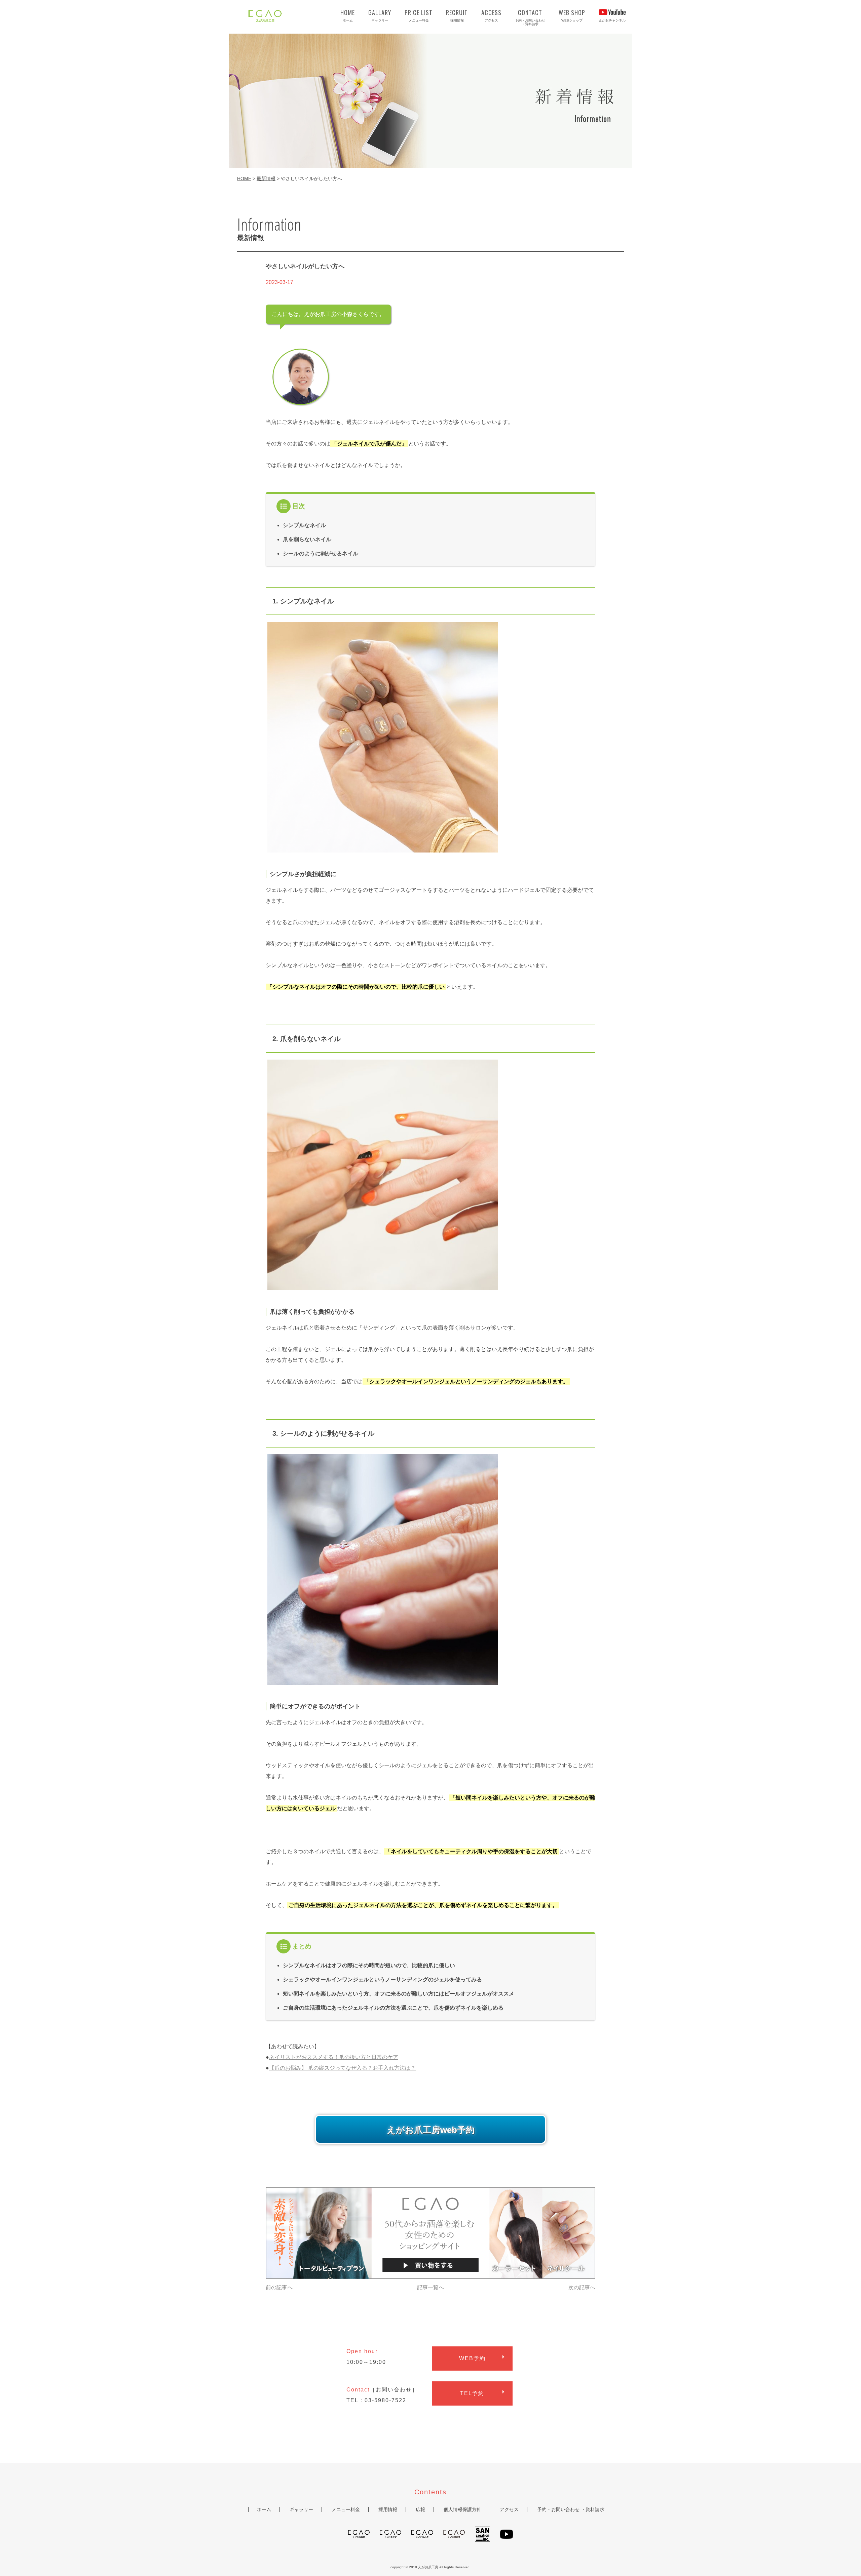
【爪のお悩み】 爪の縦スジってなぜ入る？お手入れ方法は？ (342, 2068)
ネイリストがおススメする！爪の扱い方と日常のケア (334, 2057)
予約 (472, 2358)
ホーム (348, 15)
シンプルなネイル (304, 525)
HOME (244, 179)
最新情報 (266, 179)
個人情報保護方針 (462, 2509)
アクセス (491, 15)
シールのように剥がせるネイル (321, 553)
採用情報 (457, 15)
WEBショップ (572, 15)
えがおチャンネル (612, 20)
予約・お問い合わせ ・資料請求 (571, 2509)
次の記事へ (582, 2287)
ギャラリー (380, 15)
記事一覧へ (430, 2287)
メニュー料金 (419, 15)
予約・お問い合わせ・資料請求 (530, 17)
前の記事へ (279, 2287)
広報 (420, 2509)
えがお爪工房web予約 (431, 2130)
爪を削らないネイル (307, 539)
